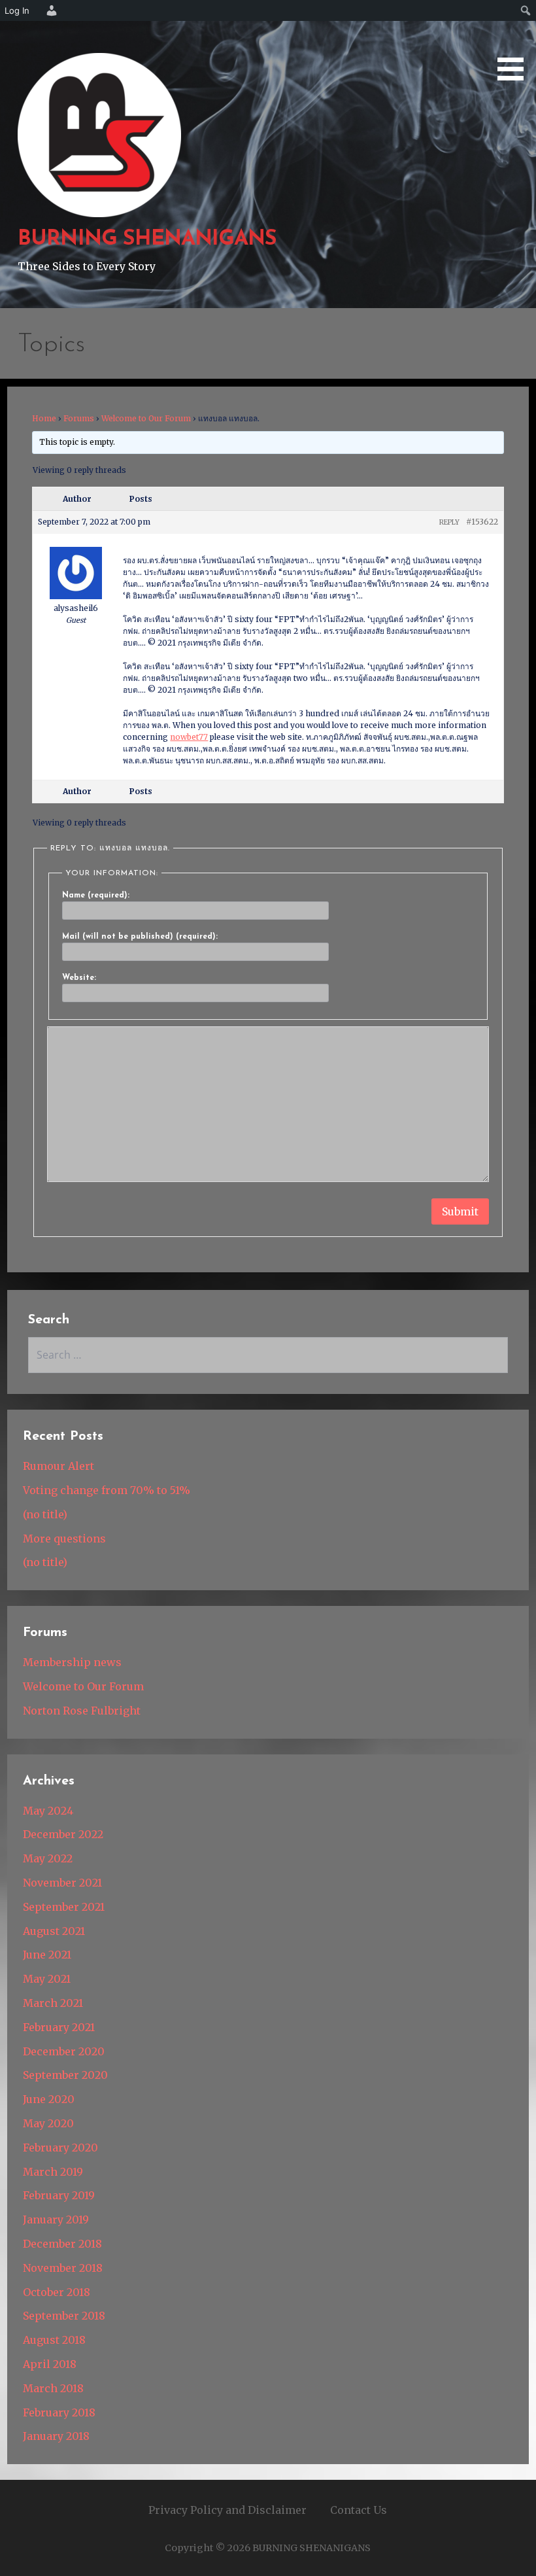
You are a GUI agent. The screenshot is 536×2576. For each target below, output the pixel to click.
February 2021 (59, 2027)
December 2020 (64, 2051)
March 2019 (53, 2172)
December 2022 (63, 1834)
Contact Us (359, 2510)
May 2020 (48, 2123)
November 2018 (63, 2268)
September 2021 (64, 1907)
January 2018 (56, 2436)
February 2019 (59, 2195)
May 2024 (48, 1811)
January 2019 (56, 2219)
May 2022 (48, 1858)
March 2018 (53, 2388)
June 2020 (49, 2099)
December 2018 (62, 2244)
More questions (64, 1539)
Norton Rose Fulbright (82, 1711)
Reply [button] (449, 522)
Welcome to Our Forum (146, 418)
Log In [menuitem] (17, 10)
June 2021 (47, 1955)
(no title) (45, 1514)
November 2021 (62, 1883)
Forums (79, 418)
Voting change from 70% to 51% (107, 1490)
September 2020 (65, 2075)
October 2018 (57, 2292)
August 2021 (54, 1931)
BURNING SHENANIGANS (147, 239)
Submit (460, 1211)
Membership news (72, 1662)
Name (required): (96, 896)
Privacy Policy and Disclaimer (227, 2510)
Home (44, 418)
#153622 (482, 522)
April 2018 (50, 2364)
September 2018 (64, 2316)
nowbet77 (189, 737)
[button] (515, 43)
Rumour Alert (59, 1466)
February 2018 (59, 2412)
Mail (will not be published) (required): (140, 937)
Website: (79, 978)
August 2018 (54, 2340)
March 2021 (53, 2003)
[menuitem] (50, 10)
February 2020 (60, 2148)
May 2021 (47, 1979)
